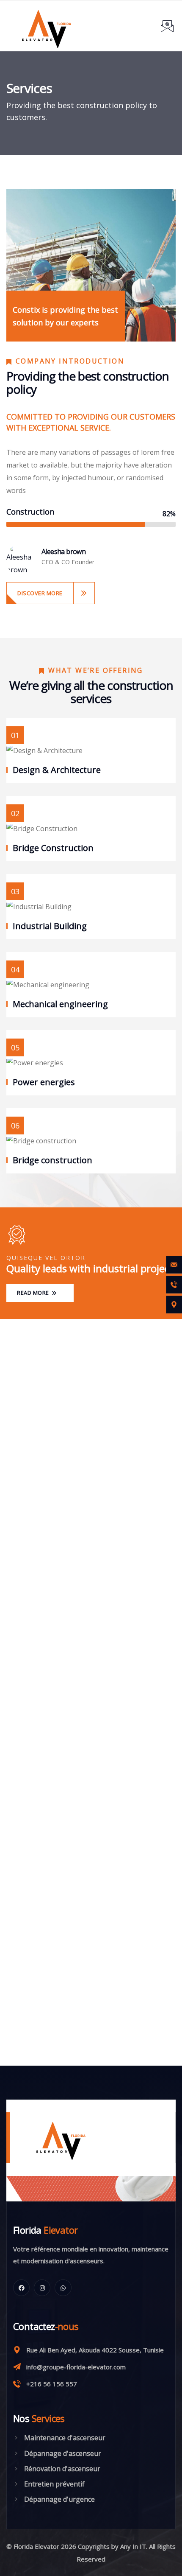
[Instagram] (42, 2288)
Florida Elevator (36, 2546)
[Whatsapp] (63, 2288)
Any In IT (133, 2546)
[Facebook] (21, 2288)
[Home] (54, 2138)
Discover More (40, 593)
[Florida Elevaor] (46, 26)
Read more (34, 1293)
